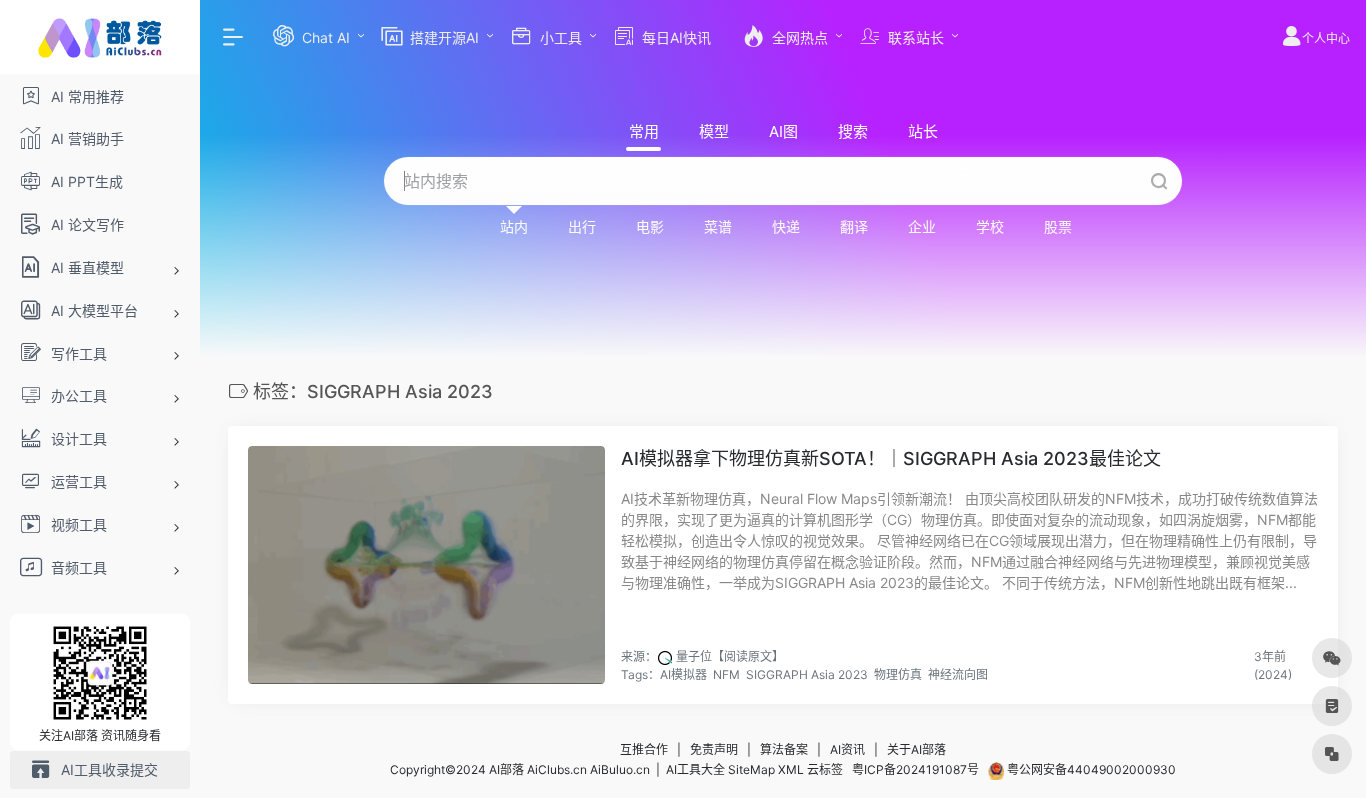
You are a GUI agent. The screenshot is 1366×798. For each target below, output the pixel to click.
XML (791, 769)
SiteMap (751, 769)
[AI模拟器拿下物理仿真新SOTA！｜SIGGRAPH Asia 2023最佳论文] (426, 565)
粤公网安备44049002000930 (1090, 769)
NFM (726, 674)
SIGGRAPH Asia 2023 (807, 674)
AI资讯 (847, 749)
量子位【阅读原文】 (730, 656)
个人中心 (1326, 38)
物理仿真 (898, 674)
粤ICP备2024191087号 (915, 769)
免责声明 (714, 749)
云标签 (825, 769)
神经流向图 (958, 674)
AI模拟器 (683, 674)
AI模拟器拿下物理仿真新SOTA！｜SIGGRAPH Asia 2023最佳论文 (891, 458)
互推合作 (644, 749)
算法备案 (784, 749)
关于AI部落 (916, 749)
